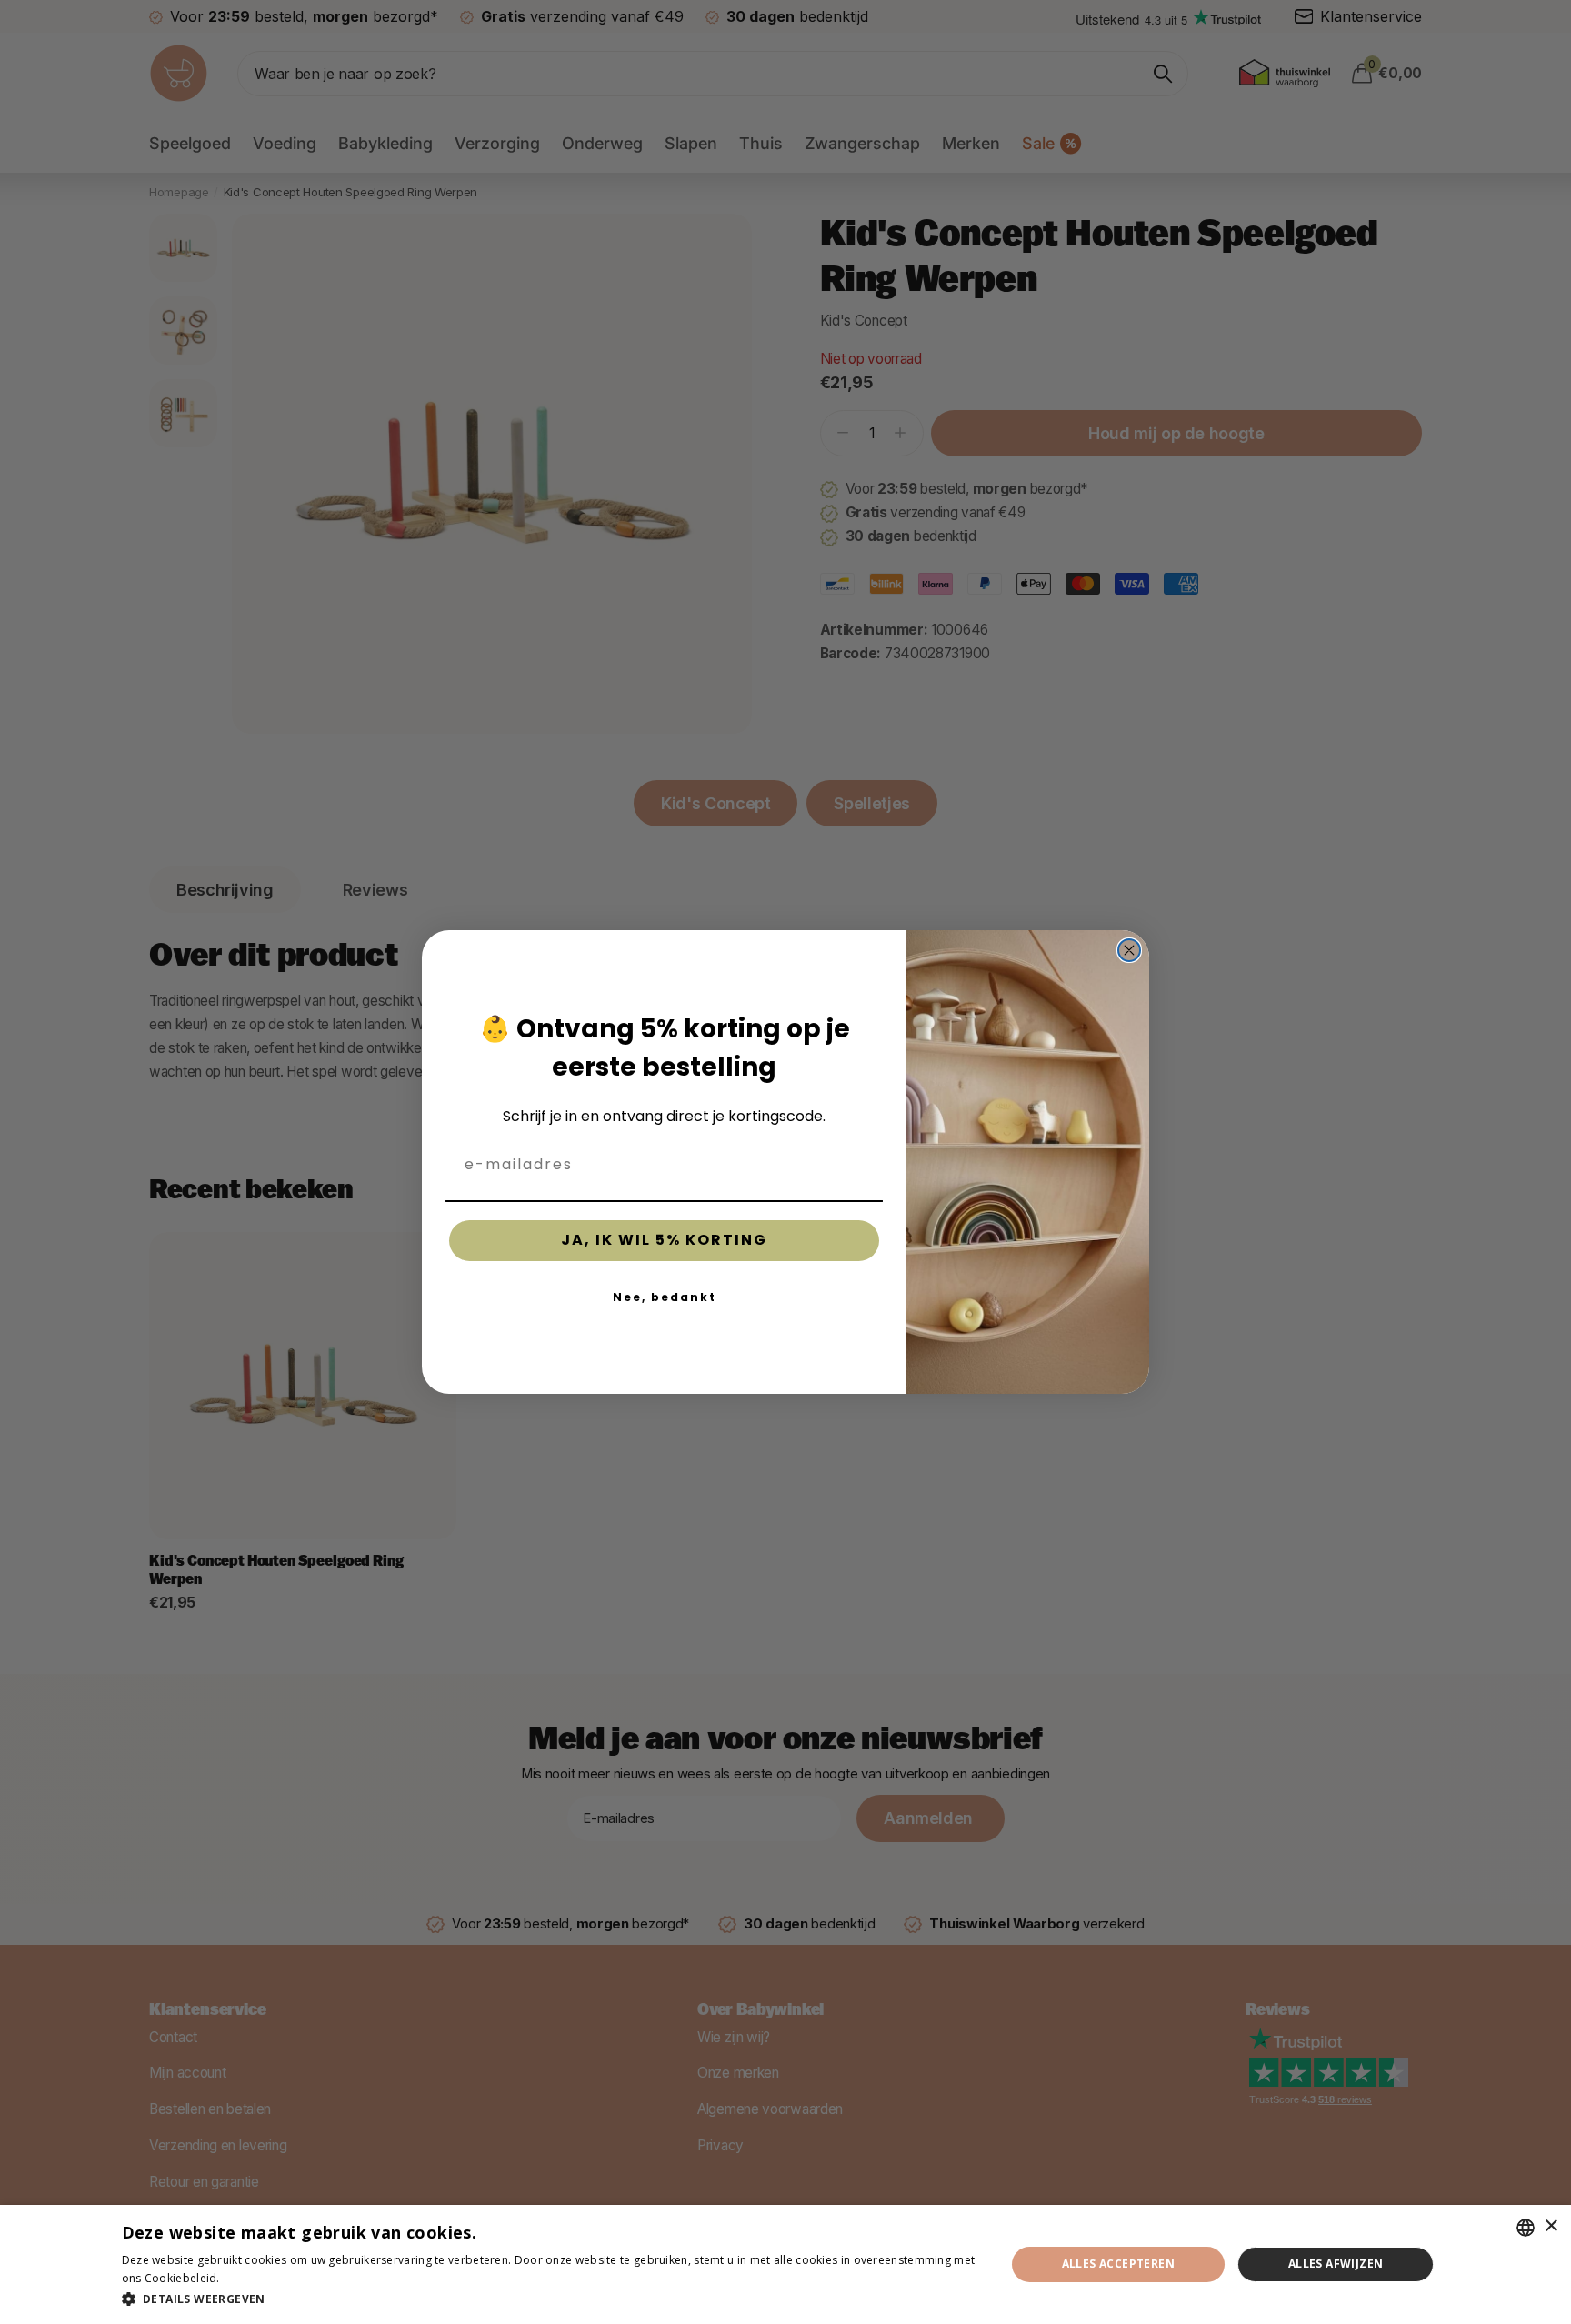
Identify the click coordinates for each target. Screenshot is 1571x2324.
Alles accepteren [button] (1118, 2264)
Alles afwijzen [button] (1336, 2264)
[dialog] (785, 2264)
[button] (550, 2299)
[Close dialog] (1129, 950)
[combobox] (1526, 2228)
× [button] (1551, 2226)
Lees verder (255, 2278)
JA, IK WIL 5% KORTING (664, 1240)
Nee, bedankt (665, 1297)
